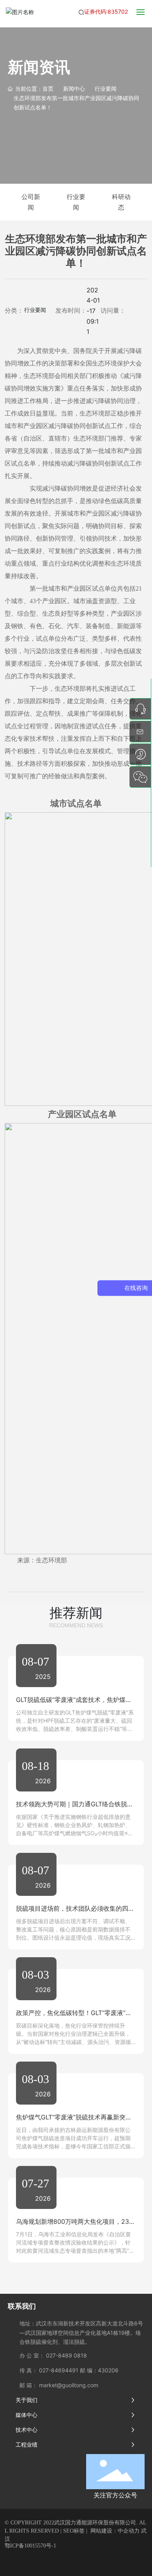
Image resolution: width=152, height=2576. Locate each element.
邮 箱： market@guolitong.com (59, 2385)
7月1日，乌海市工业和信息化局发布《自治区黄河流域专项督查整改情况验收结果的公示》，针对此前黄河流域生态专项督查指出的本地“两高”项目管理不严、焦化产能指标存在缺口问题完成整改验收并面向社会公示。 (75, 2251)
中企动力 (129, 2531)
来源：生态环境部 (42, 1560)
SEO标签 (74, 2531)
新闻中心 (74, 89)
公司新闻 (31, 202)
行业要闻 (106, 89)
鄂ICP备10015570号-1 (30, 2546)
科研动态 (121, 202)
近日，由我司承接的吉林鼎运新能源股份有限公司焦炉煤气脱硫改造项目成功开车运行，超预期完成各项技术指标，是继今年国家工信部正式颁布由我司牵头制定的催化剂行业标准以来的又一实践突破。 (73, 2146)
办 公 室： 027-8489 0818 (53, 2355)
